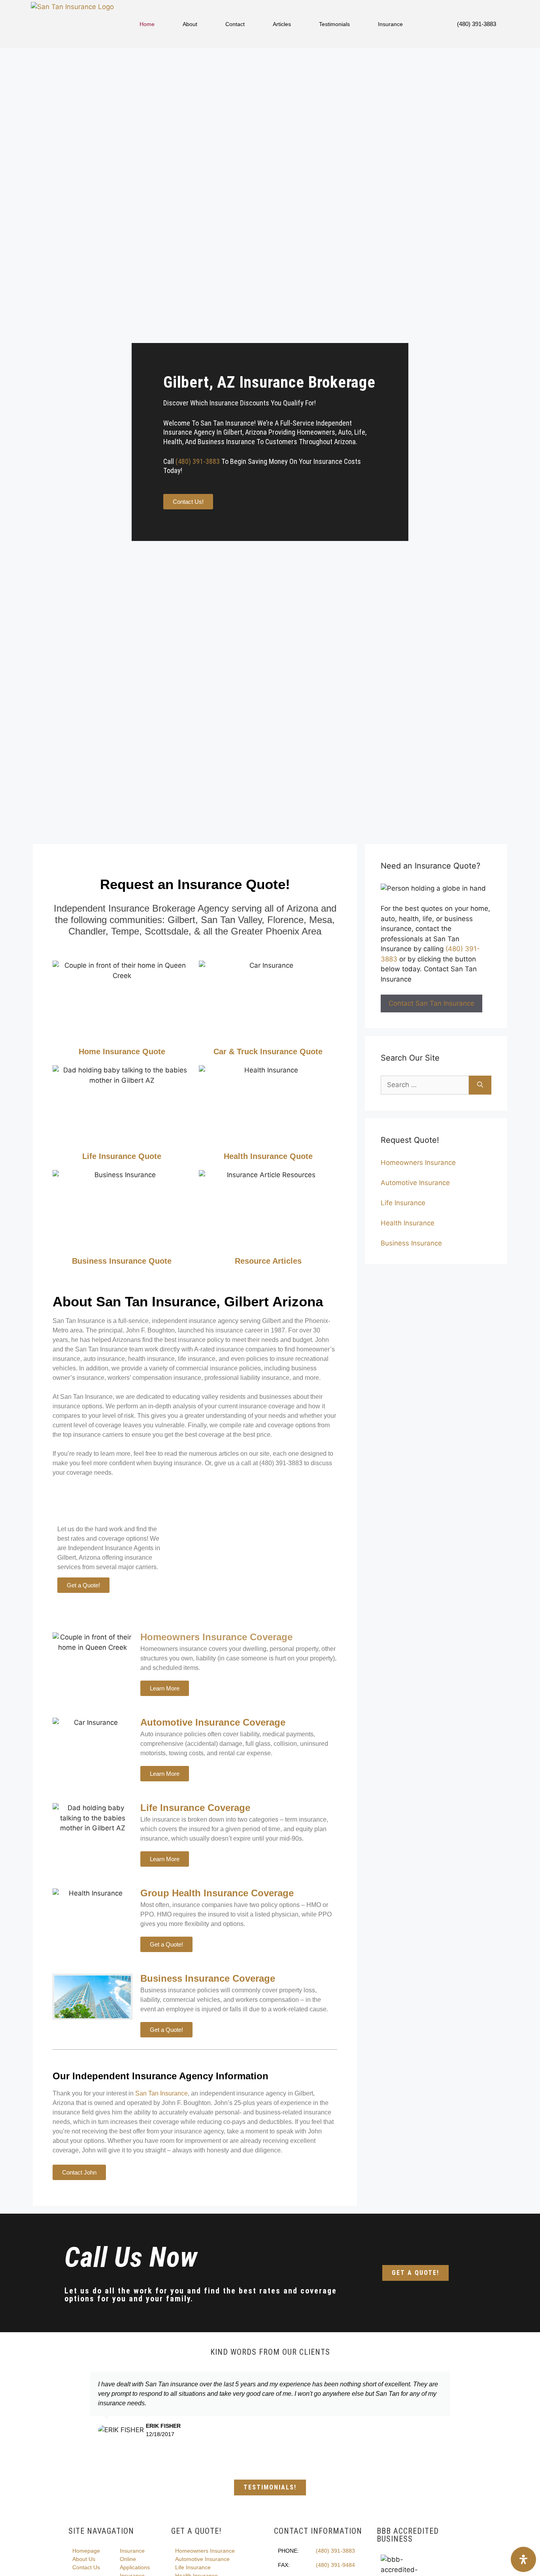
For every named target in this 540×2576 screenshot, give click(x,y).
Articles (282, 24)
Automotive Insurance (415, 1183)
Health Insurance (408, 1223)
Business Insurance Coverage (208, 1978)
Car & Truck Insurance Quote (268, 1052)
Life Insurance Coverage (195, 1808)
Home (147, 24)
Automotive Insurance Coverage (213, 1722)
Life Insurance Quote (122, 1156)
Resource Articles (268, 1261)
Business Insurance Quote (122, 1261)
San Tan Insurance (161, 2093)
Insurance (390, 24)
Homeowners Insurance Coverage (216, 1637)
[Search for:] (425, 1085)
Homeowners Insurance (418, 1163)
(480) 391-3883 (477, 24)
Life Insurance (403, 1203)
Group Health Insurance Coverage (217, 1893)
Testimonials (334, 24)
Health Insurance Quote (268, 1156)
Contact (235, 24)
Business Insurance (411, 1243)
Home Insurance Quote (122, 1052)
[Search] (480, 1085)
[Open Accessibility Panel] (523, 2559)
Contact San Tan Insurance (431, 1003)
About (190, 24)
